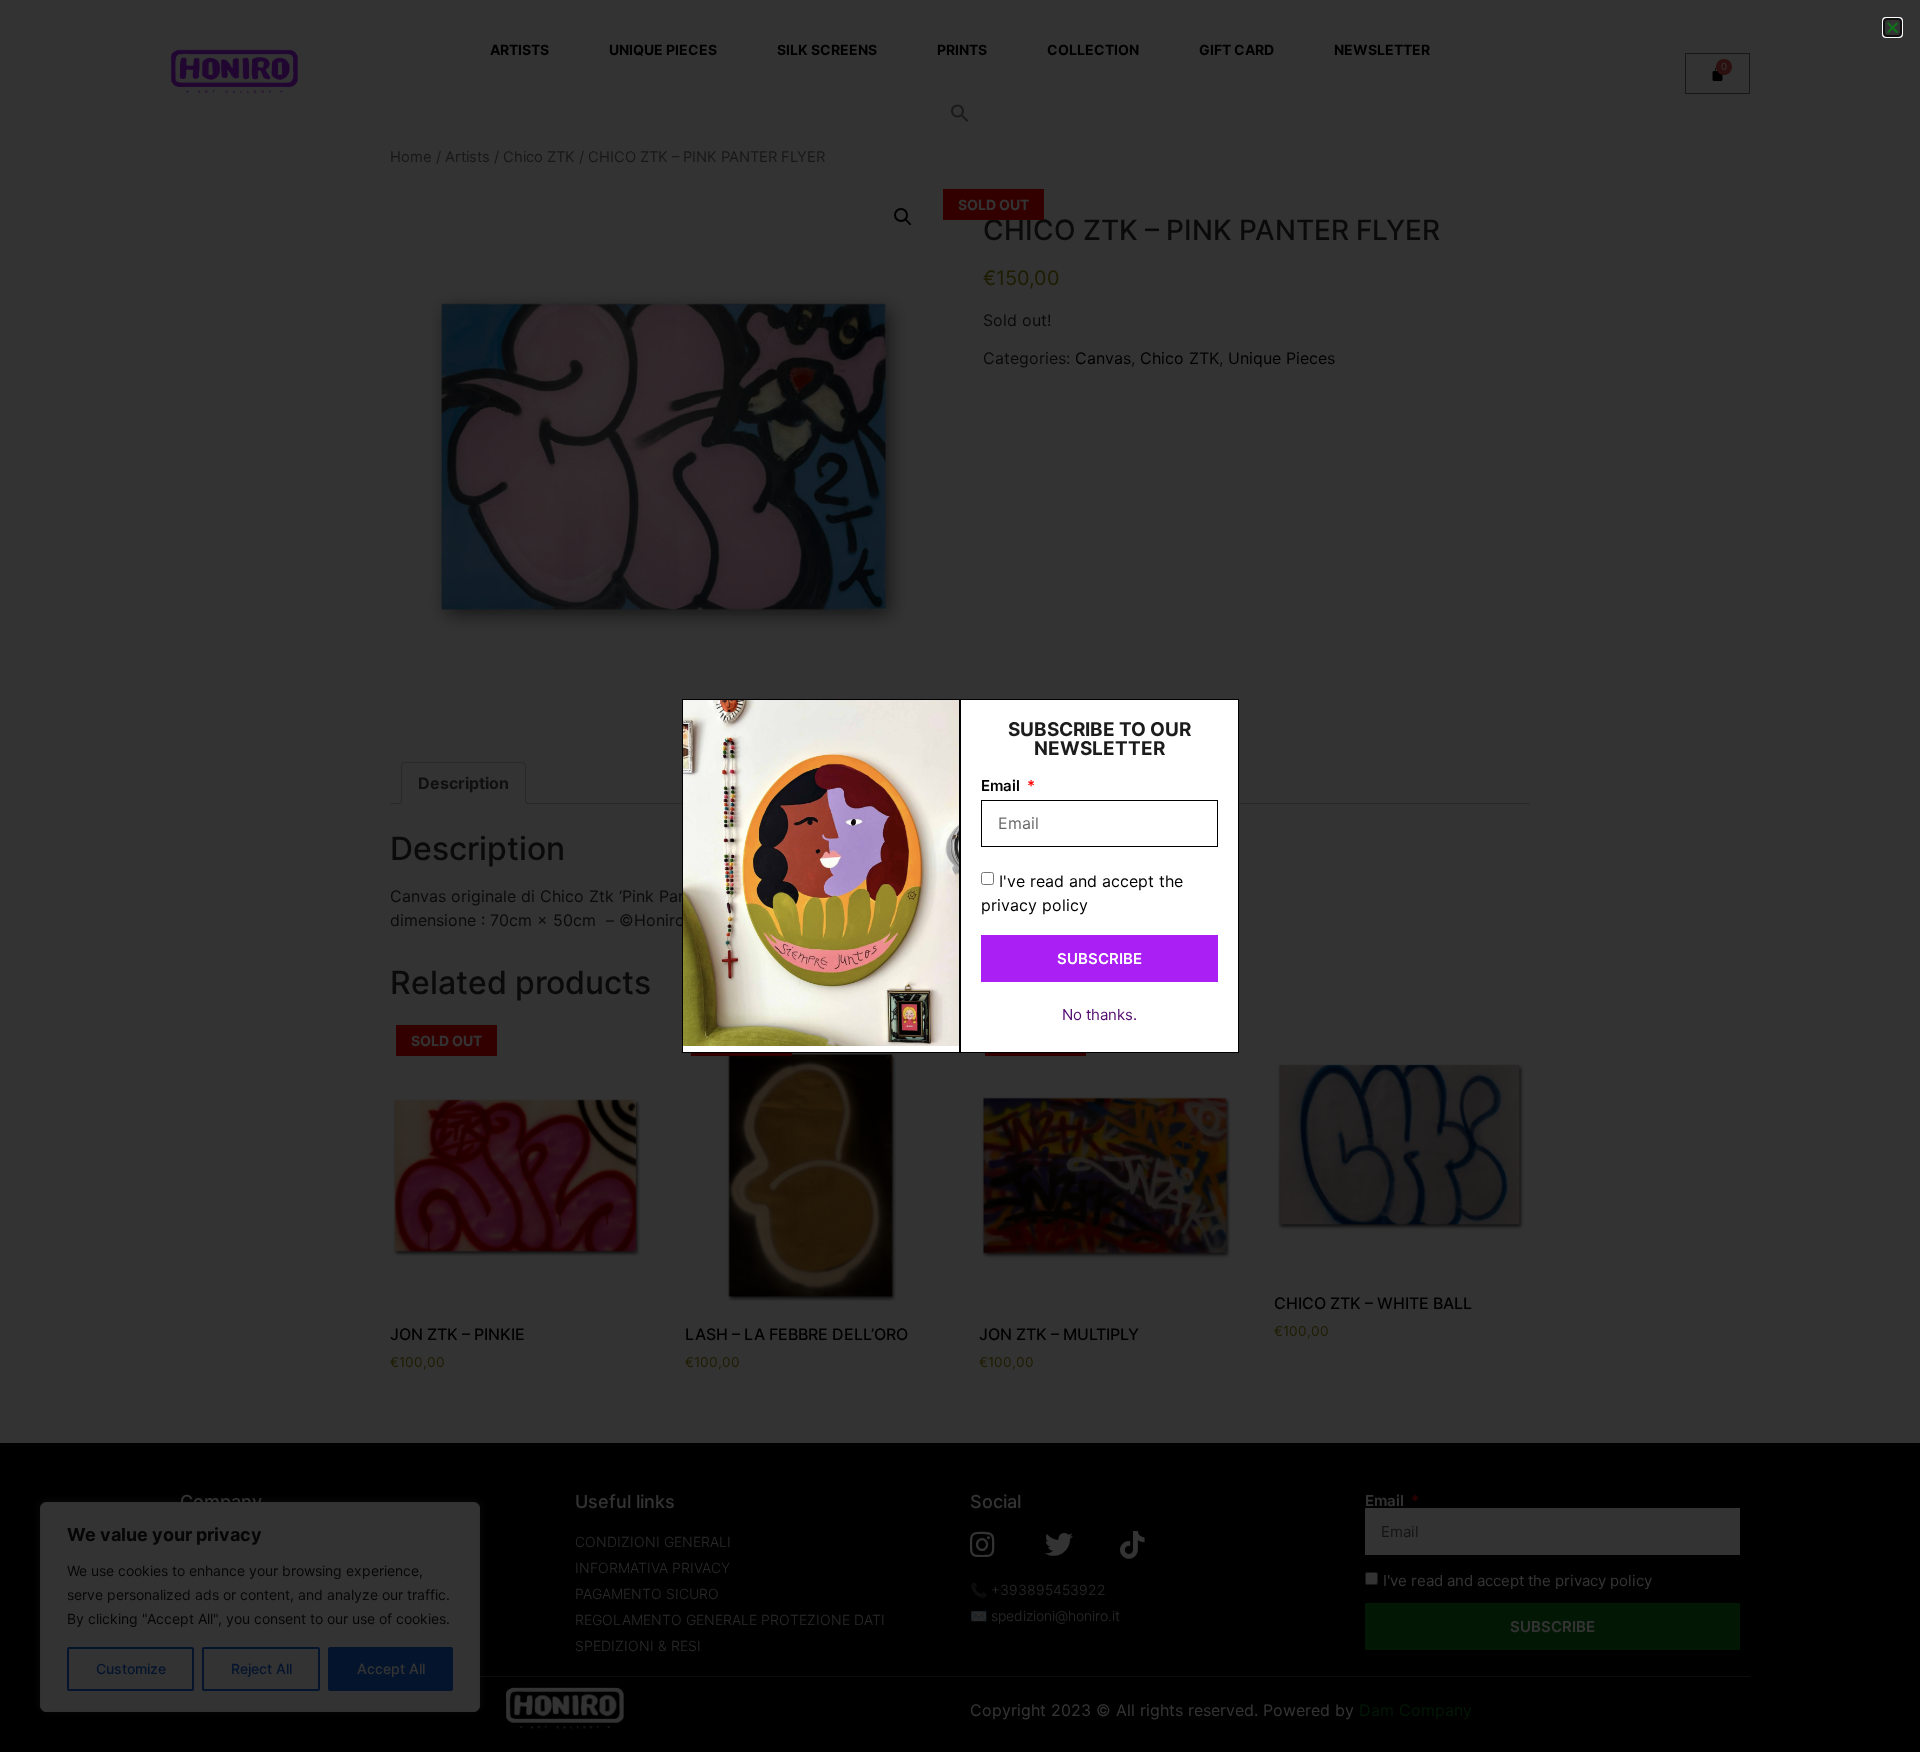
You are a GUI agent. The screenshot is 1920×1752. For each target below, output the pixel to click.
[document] (960, 876)
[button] (1892, 27)
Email (1002, 786)
